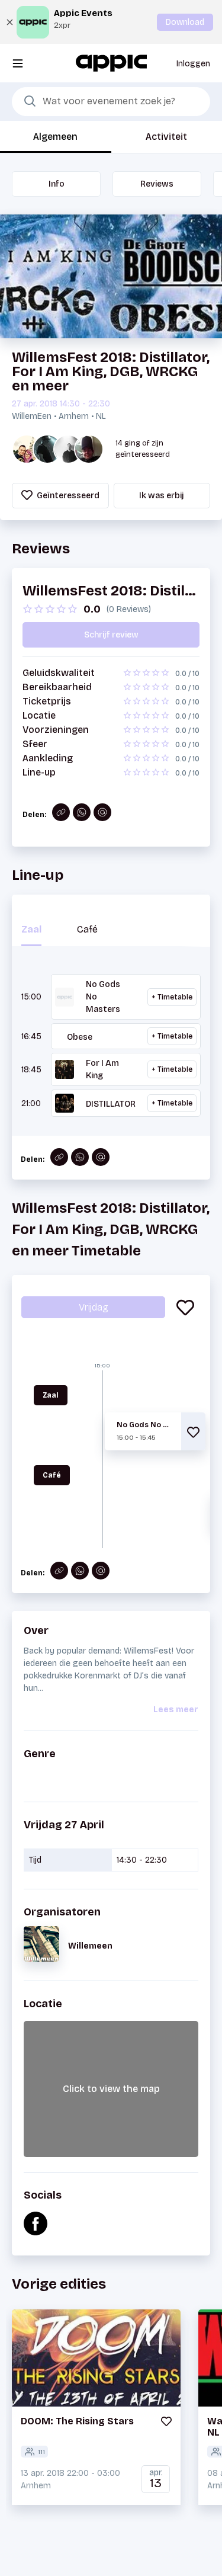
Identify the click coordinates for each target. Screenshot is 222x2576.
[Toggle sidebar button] (18, 63)
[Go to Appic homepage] (111, 63)
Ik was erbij (162, 496)
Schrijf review (111, 635)
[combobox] (111, 102)
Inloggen (193, 64)
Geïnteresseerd (67, 496)
